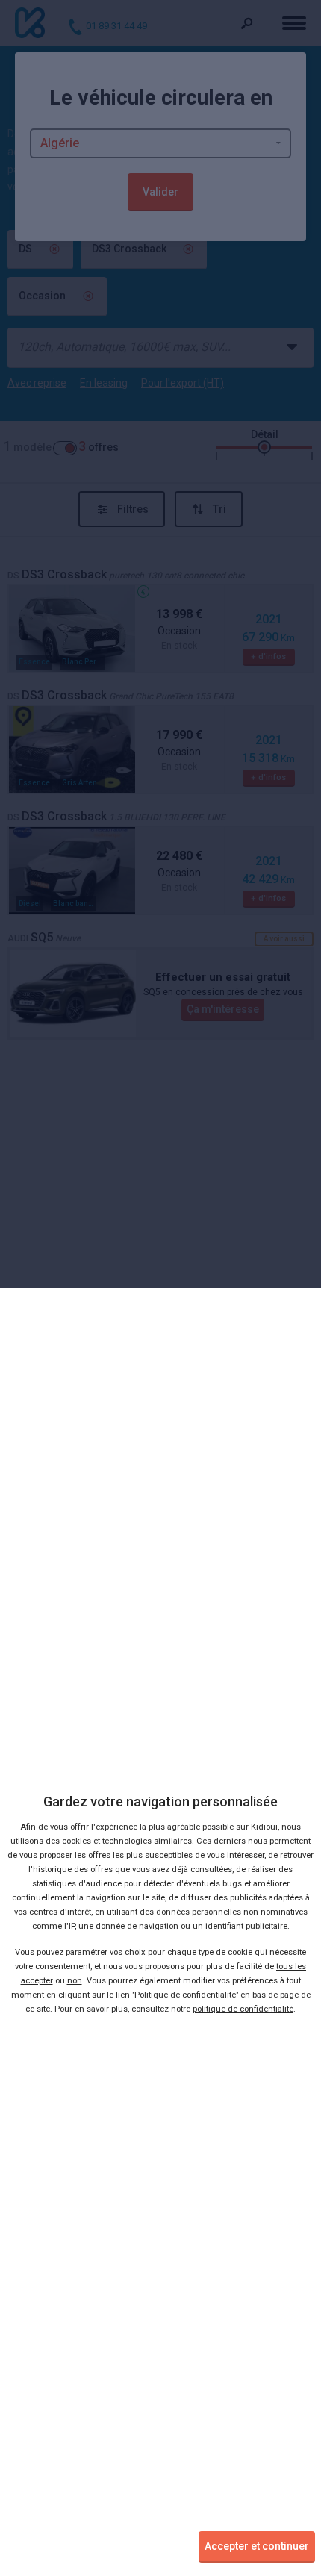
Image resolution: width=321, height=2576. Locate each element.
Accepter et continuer (257, 2546)
